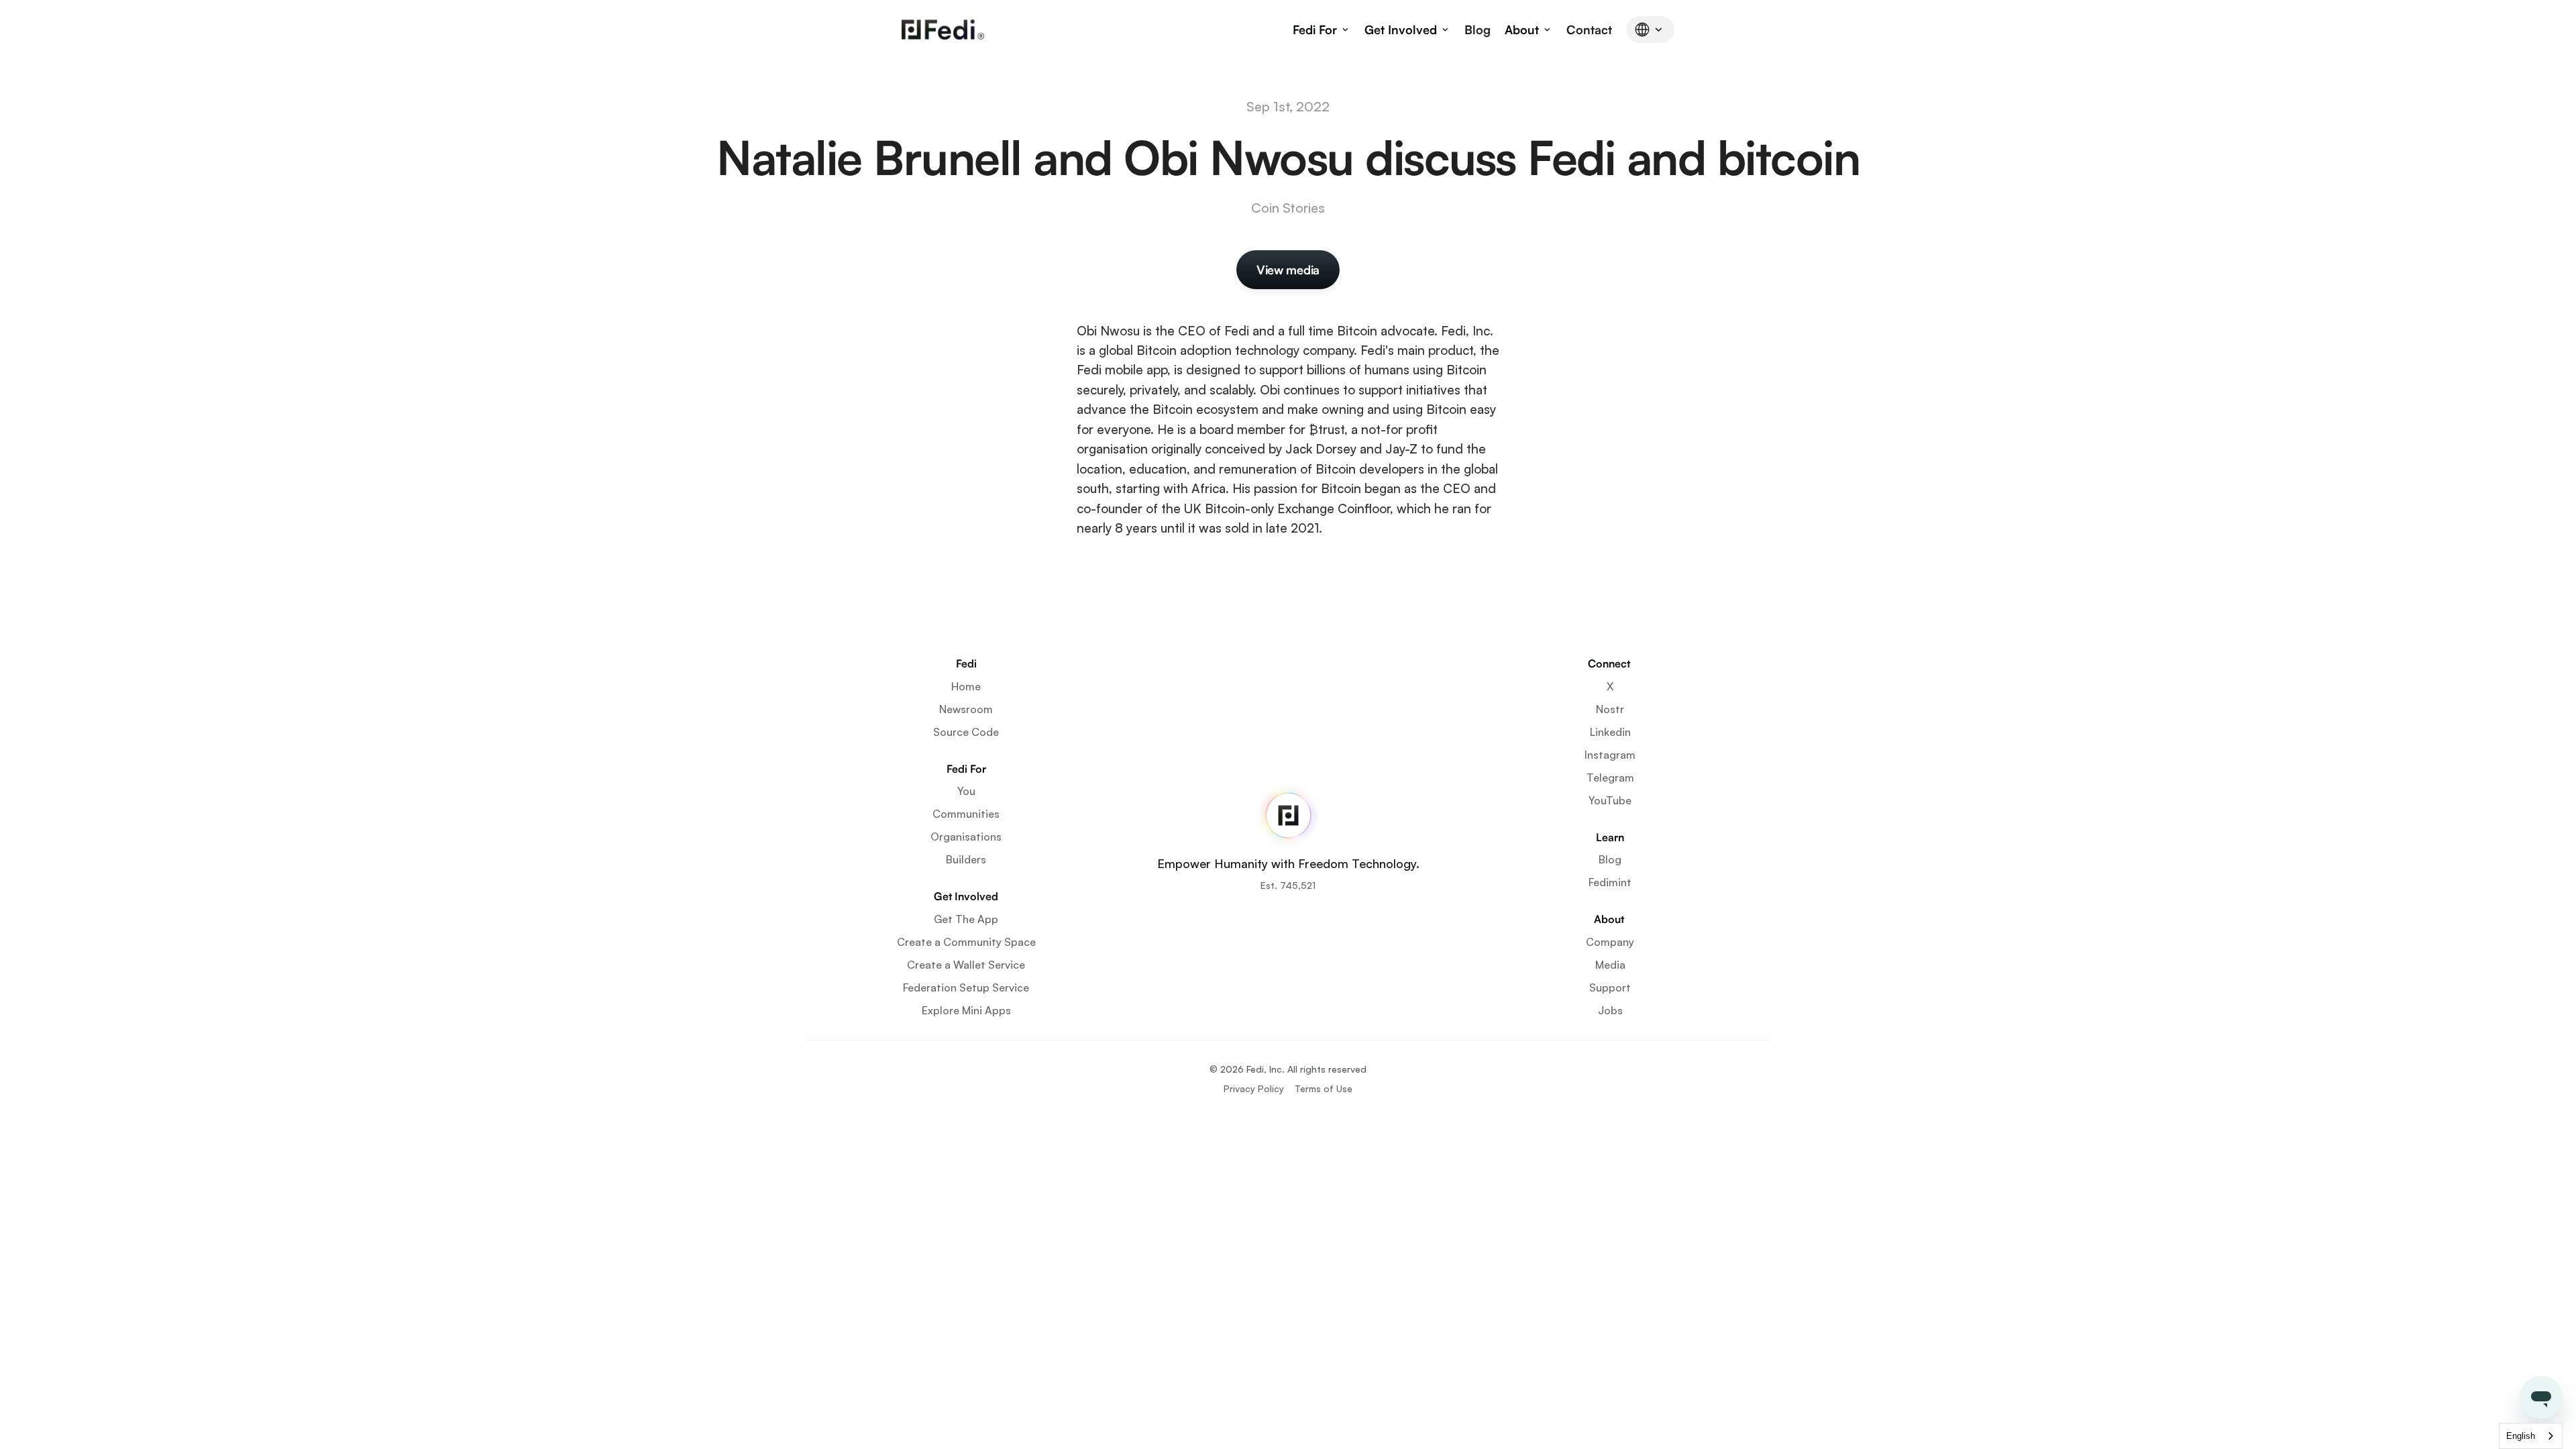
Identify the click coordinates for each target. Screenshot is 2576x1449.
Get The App (966, 919)
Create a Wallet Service (966, 965)
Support (1610, 987)
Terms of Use (1324, 1088)
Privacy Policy (1254, 1088)
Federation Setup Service (966, 987)
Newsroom (966, 709)
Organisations (966, 837)
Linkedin (1610, 732)
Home (966, 686)
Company (1610, 942)
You (966, 791)
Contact (1589, 30)
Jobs (1610, 1010)
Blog (1478, 30)
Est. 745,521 (1288, 885)
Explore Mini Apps (966, 1010)
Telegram (1610, 777)
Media (1610, 965)
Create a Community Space (966, 942)
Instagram (1610, 755)
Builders (966, 859)
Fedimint (1610, 882)
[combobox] (2531, 1436)
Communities (966, 814)
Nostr (1610, 709)
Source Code (966, 732)
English (2521, 1436)
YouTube (1610, 800)
